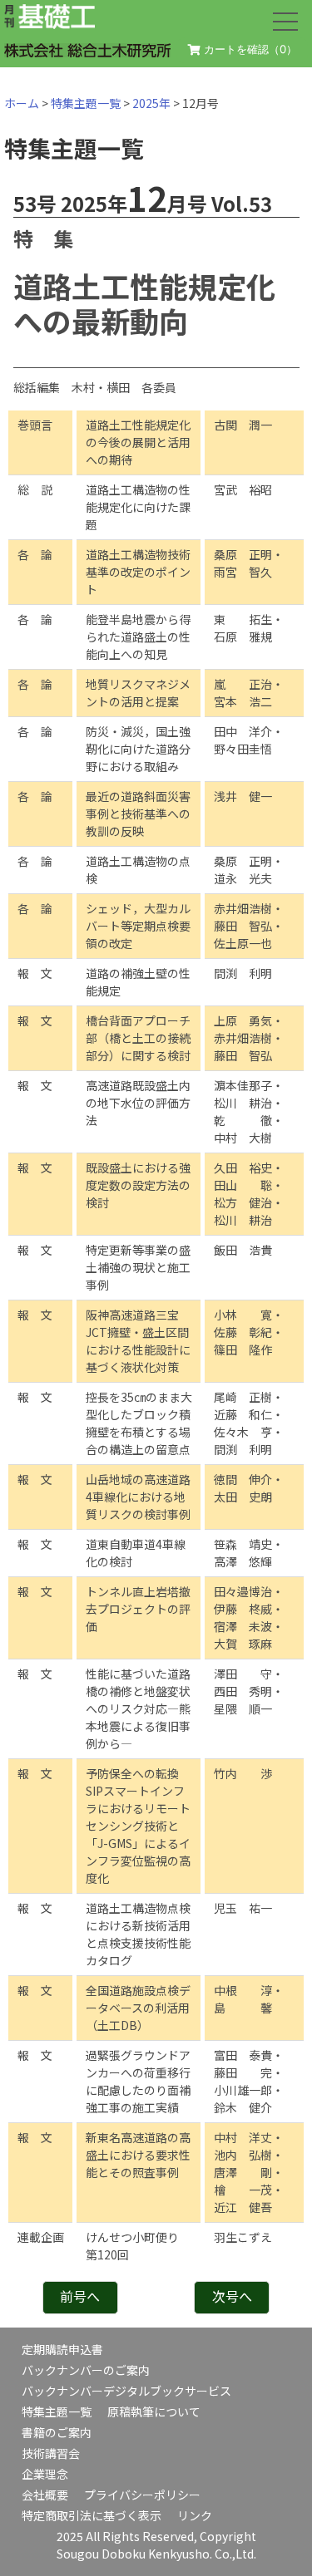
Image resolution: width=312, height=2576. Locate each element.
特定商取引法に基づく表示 (92, 2515)
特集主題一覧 (86, 103)
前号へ (80, 2296)
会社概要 (45, 2495)
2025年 (151, 103)
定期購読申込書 (62, 2349)
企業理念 (45, 2474)
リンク (195, 2515)
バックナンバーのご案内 (86, 2370)
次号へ (232, 2296)
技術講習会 (51, 2453)
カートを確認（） (249, 49)
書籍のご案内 (57, 2432)
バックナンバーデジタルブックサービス (126, 2391)
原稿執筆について (154, 2411)
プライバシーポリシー (142, 2495)
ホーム (22, 103)
